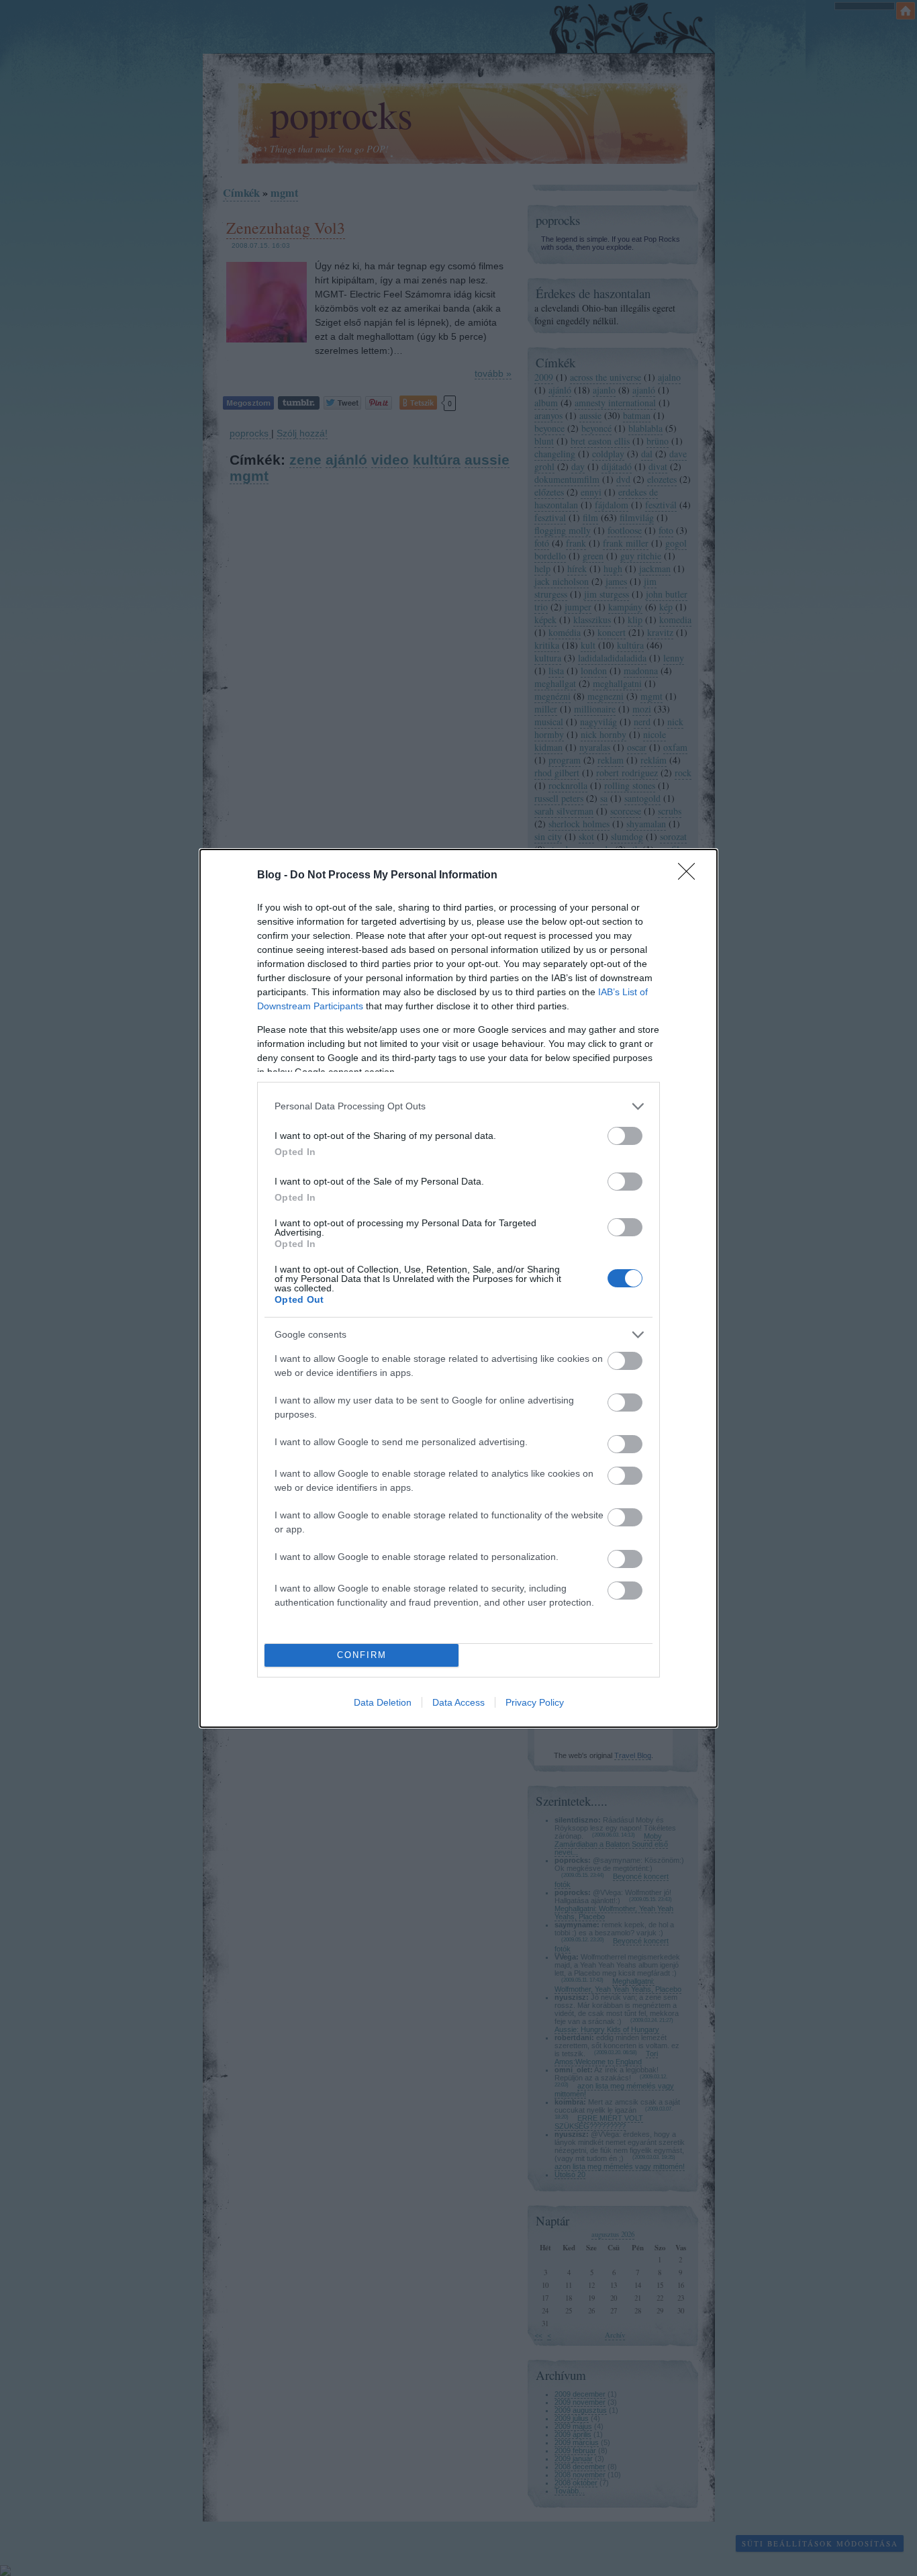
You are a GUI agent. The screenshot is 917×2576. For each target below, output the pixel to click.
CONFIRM (362, 1655)
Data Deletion (383, 1702)
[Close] (691, 876)
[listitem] (458, 1106)
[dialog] (458, 1288)
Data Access (458, 1702)
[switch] (625, 1136)
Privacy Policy (535, 1702)
